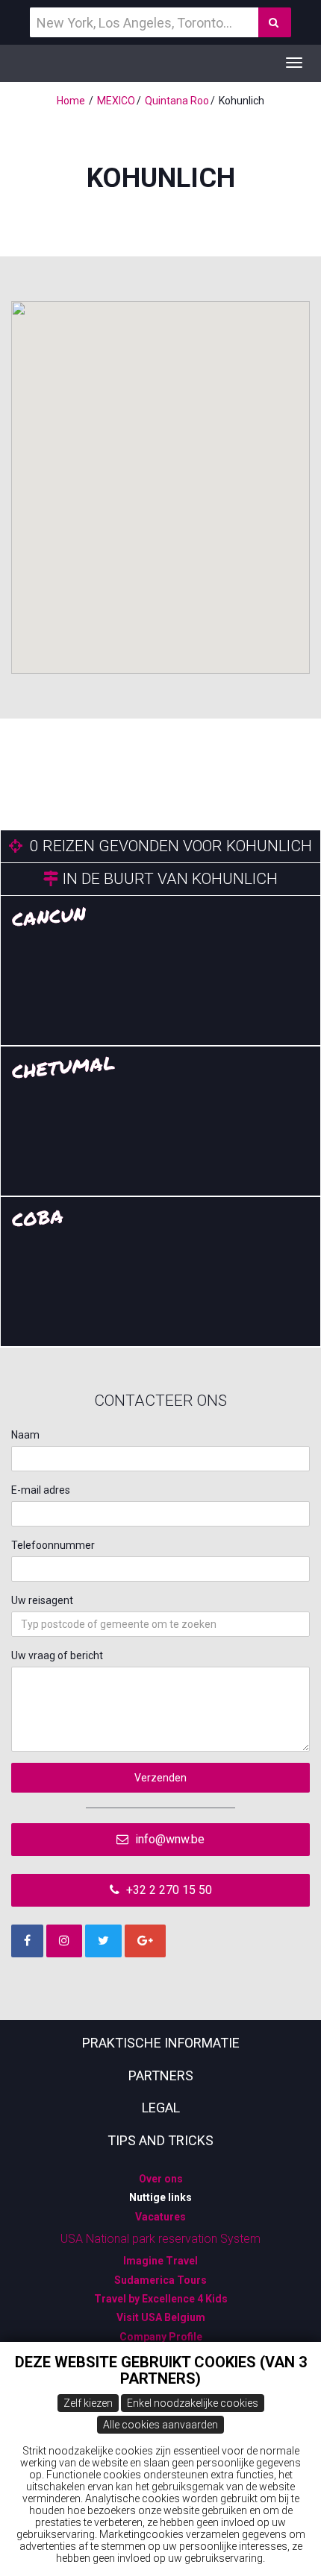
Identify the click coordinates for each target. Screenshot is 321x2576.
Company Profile (161, 2337)
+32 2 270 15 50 (168, 1890)
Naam (25, 1435)
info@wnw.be (168, 1839)
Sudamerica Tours (160, 2280)
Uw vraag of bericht (57, 1655)
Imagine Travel (160, 2261)
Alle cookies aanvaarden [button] (160, 2425)
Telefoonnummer (53, 1545)
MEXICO (116, 101)
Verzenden (160, 1778)
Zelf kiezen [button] (88, 2403)
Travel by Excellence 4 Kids (161, 2299)
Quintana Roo (177, 101)
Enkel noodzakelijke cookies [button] (193, 2403)
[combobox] (160, 1624)
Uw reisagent (42, 1600)
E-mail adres (41, 1490)
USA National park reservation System (160, 2239)
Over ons (161, 2179)
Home (71, 101)
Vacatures (160, 2217)
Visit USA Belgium (161, 2317)
